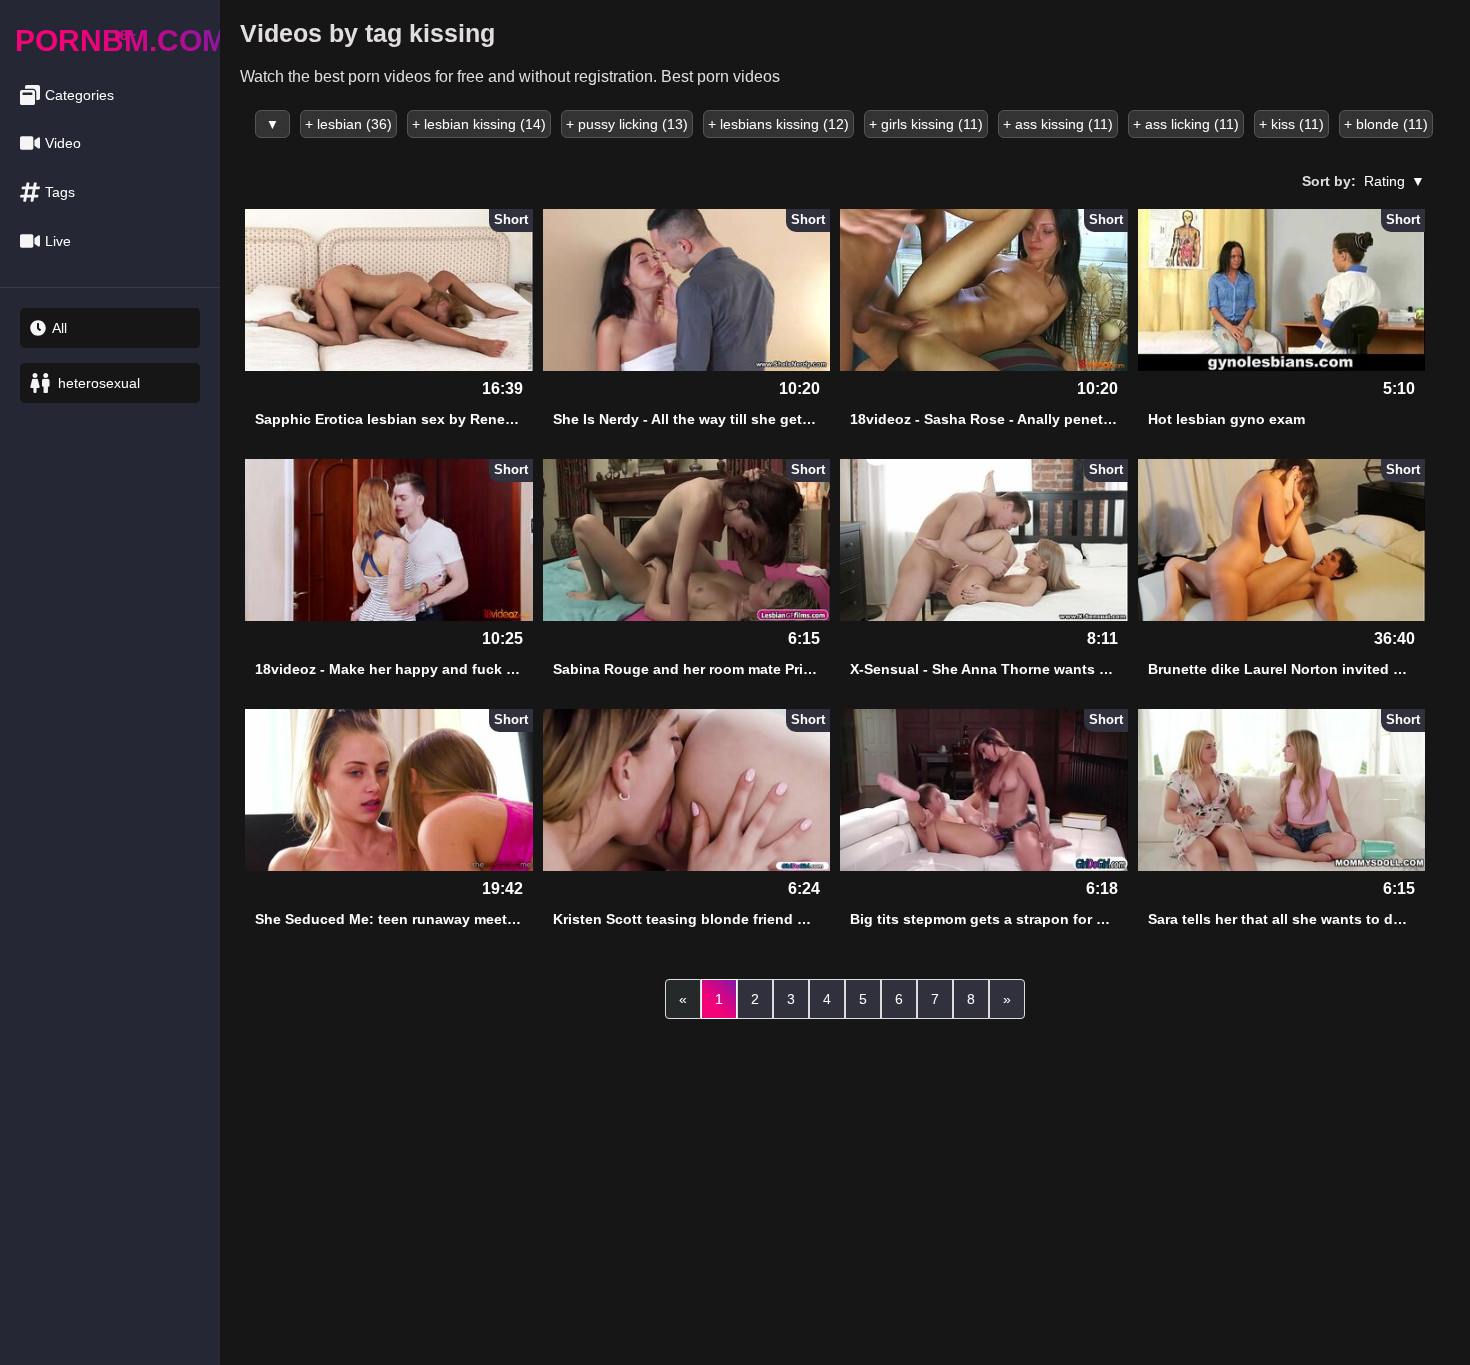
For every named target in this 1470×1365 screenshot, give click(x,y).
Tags (60, 192)
